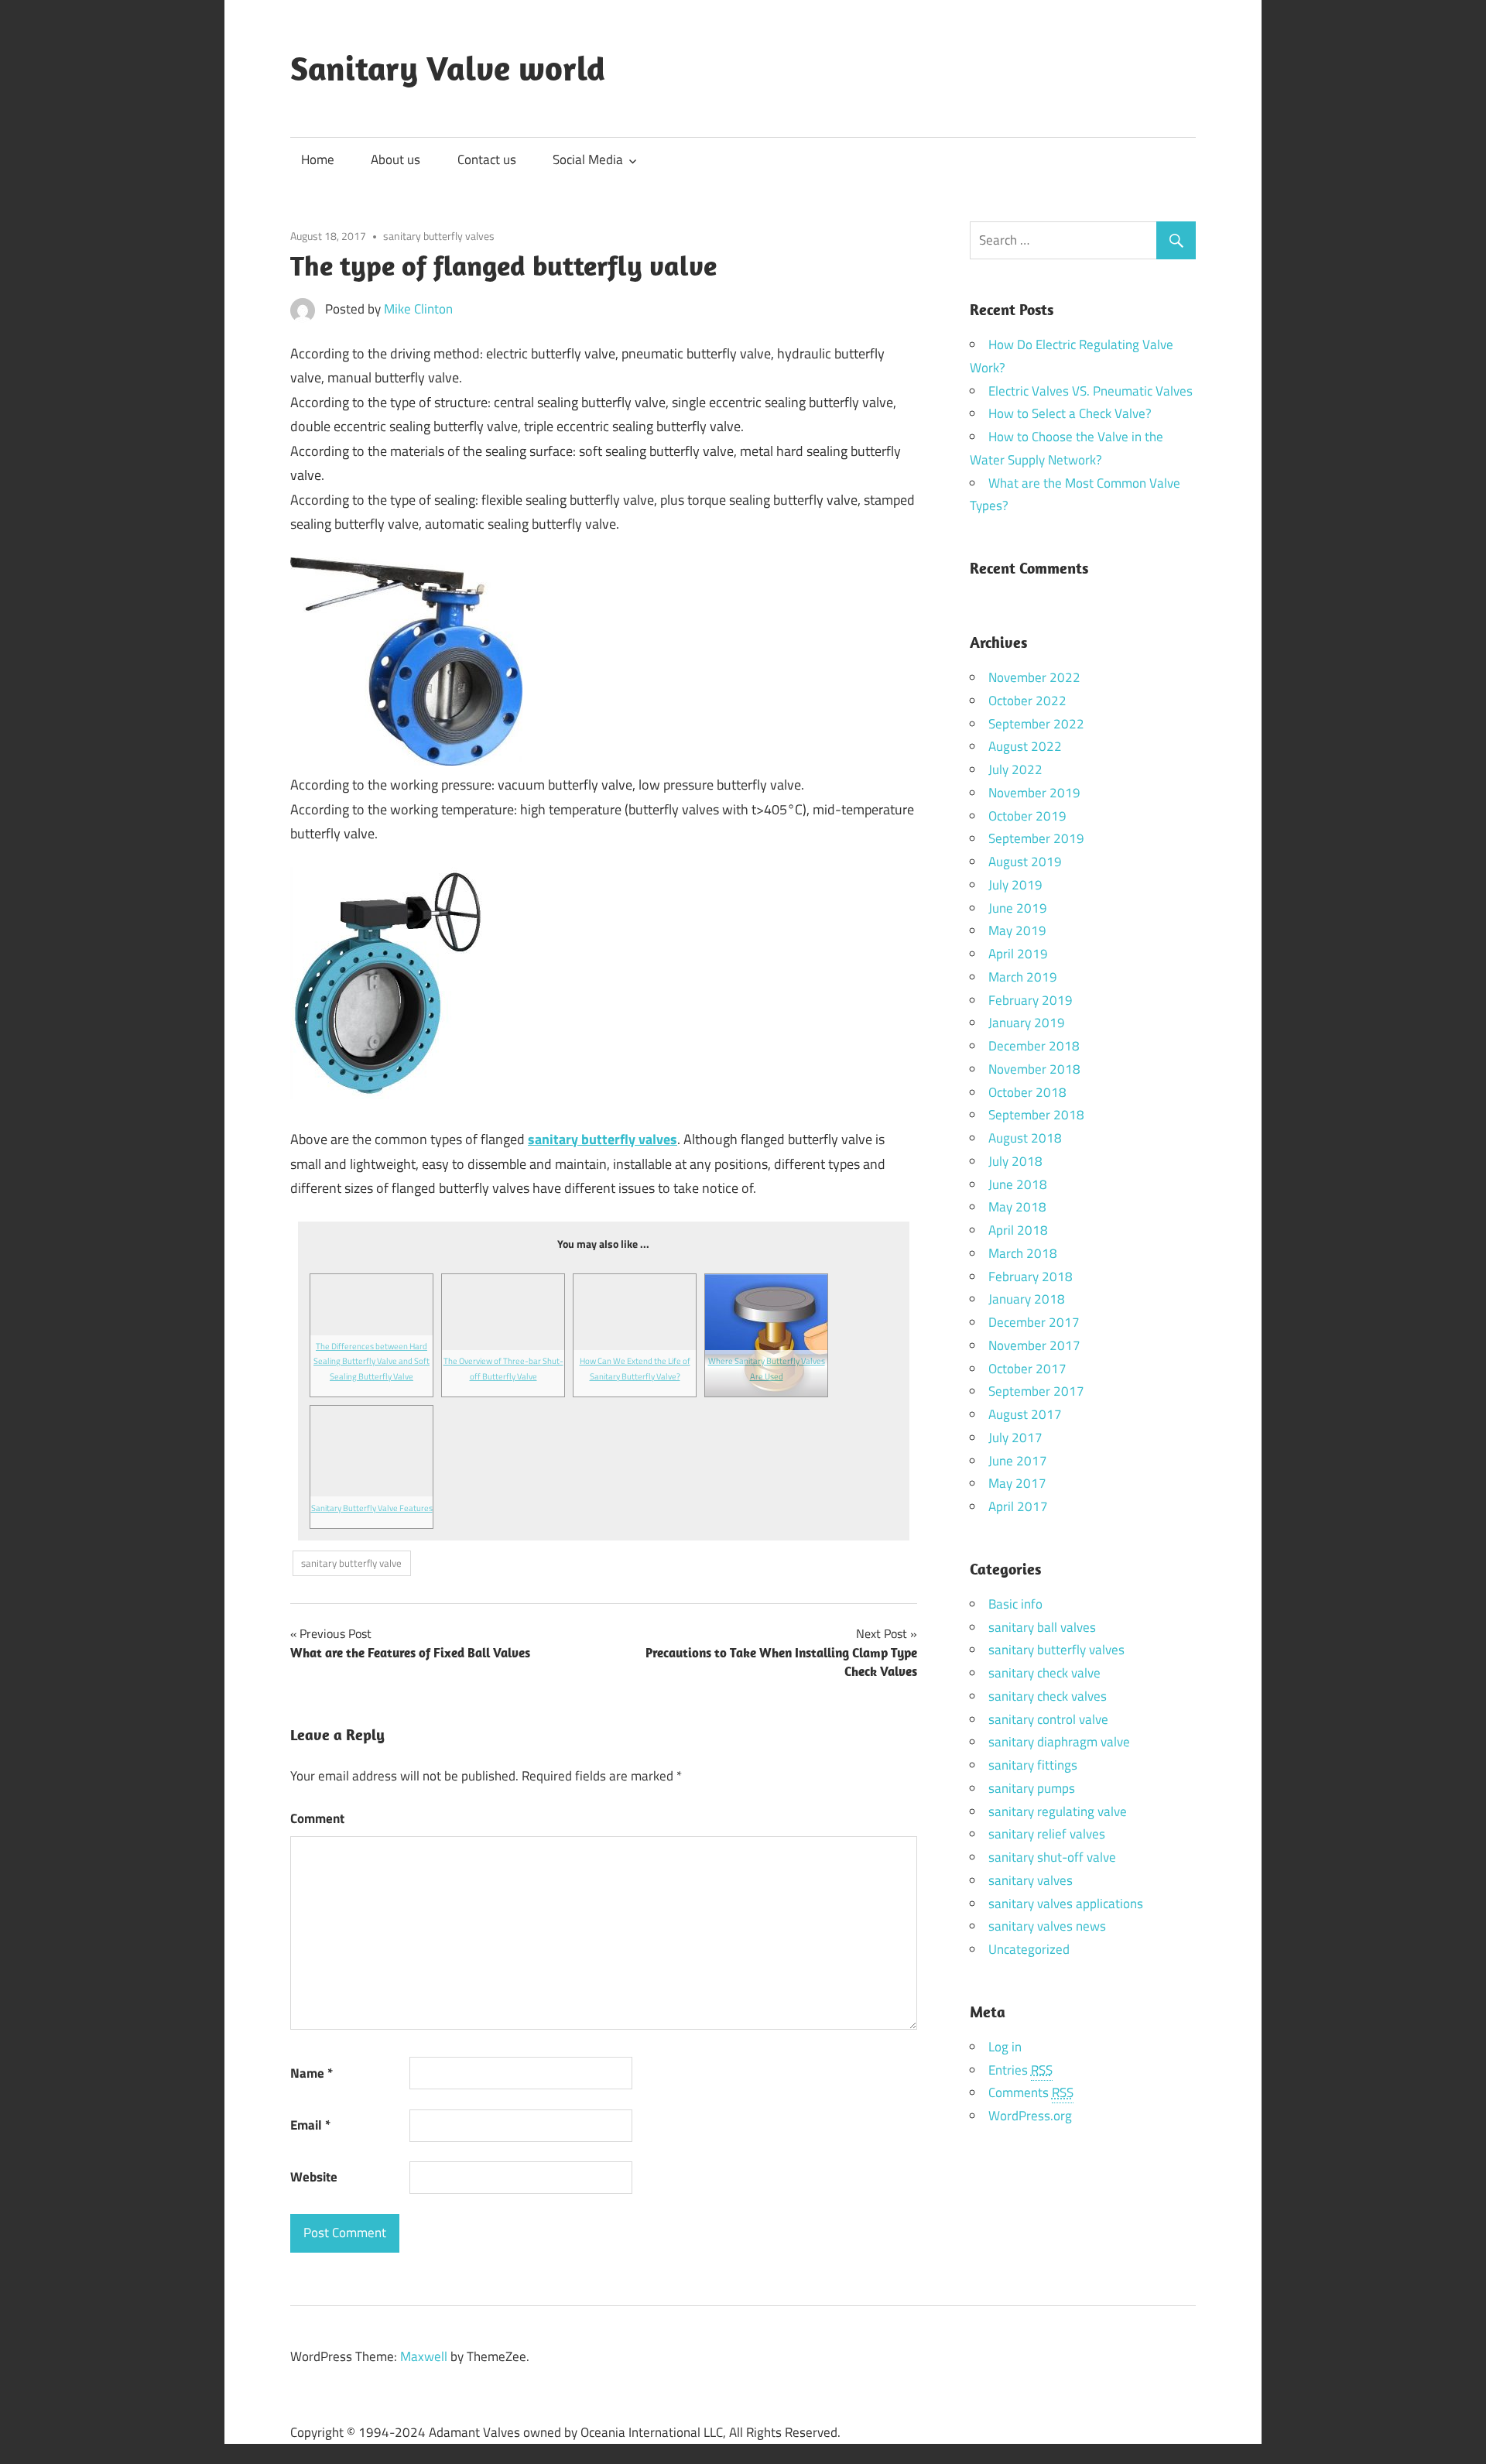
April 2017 (1018, 1506)
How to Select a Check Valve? (1070, 413)
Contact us (487, 159)
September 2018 (1036, 1115)
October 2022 (1027, 701)
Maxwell (424, 2356)
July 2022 (1015, 769)
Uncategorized (1029, 1949)
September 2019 (1036, 838)
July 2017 (1015, 1438)
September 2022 (1036, 724)
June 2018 (1018, 1184)
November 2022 (1034, 677)
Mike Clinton (418, 309)
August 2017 (1025, 1414)
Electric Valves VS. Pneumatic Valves (1091, 391)
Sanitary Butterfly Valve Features (372, 1508)
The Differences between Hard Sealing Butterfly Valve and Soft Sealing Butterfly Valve (371, 1361)
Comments (1031, 2092)
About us (395, 159)
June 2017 (1018, 1461)
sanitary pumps (1032, 1788)
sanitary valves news (1047, 1926)
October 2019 (1027, 816)
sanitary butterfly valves (439, 236)
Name (312, 2073)
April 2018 (1018, 1230)
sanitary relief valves (1047, 1834)
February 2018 (1031, 1277)
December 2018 (1034, 1046)
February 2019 (1031, 1000)
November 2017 (1034, 1345)
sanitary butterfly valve (351, 1563)
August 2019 (1025, 862)
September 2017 (1036, 1391)
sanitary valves (1031, 1880)
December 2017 (1034, 1322)
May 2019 (1017, 930)
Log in (1005, 2047)
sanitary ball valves (1042, 1627)
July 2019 (1015, 885)
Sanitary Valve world (448, 68)
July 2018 (1015, 1161)
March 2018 (1023, 1253)
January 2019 (1027, 1023)
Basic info (1015, 1604)
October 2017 (1027, 1369)
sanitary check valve (1044, 1673)
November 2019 (1034, 793)
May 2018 (1017, 1207)
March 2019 (1023, 977)
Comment (317, 1818)
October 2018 (1027, 1092)
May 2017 (1017, 1483)
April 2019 (1018, 954)
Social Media (588, 159)
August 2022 (1025, 746)
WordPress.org (1030, 2116)
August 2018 (1025, 1138)
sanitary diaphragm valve (1059, 1742)
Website (314, 2177)
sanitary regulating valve (1058, 1811)
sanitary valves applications (1066, 1904)
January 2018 (1027, 1299)
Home (318, 159)
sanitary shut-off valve (1052, 1857)
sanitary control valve (1048, 1719)
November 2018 (1034, 1069)
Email (310, 2125)
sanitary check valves (1048, 1696)
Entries (1020, 2070)
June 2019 (1018, 908)
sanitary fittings (1033, 1765)
